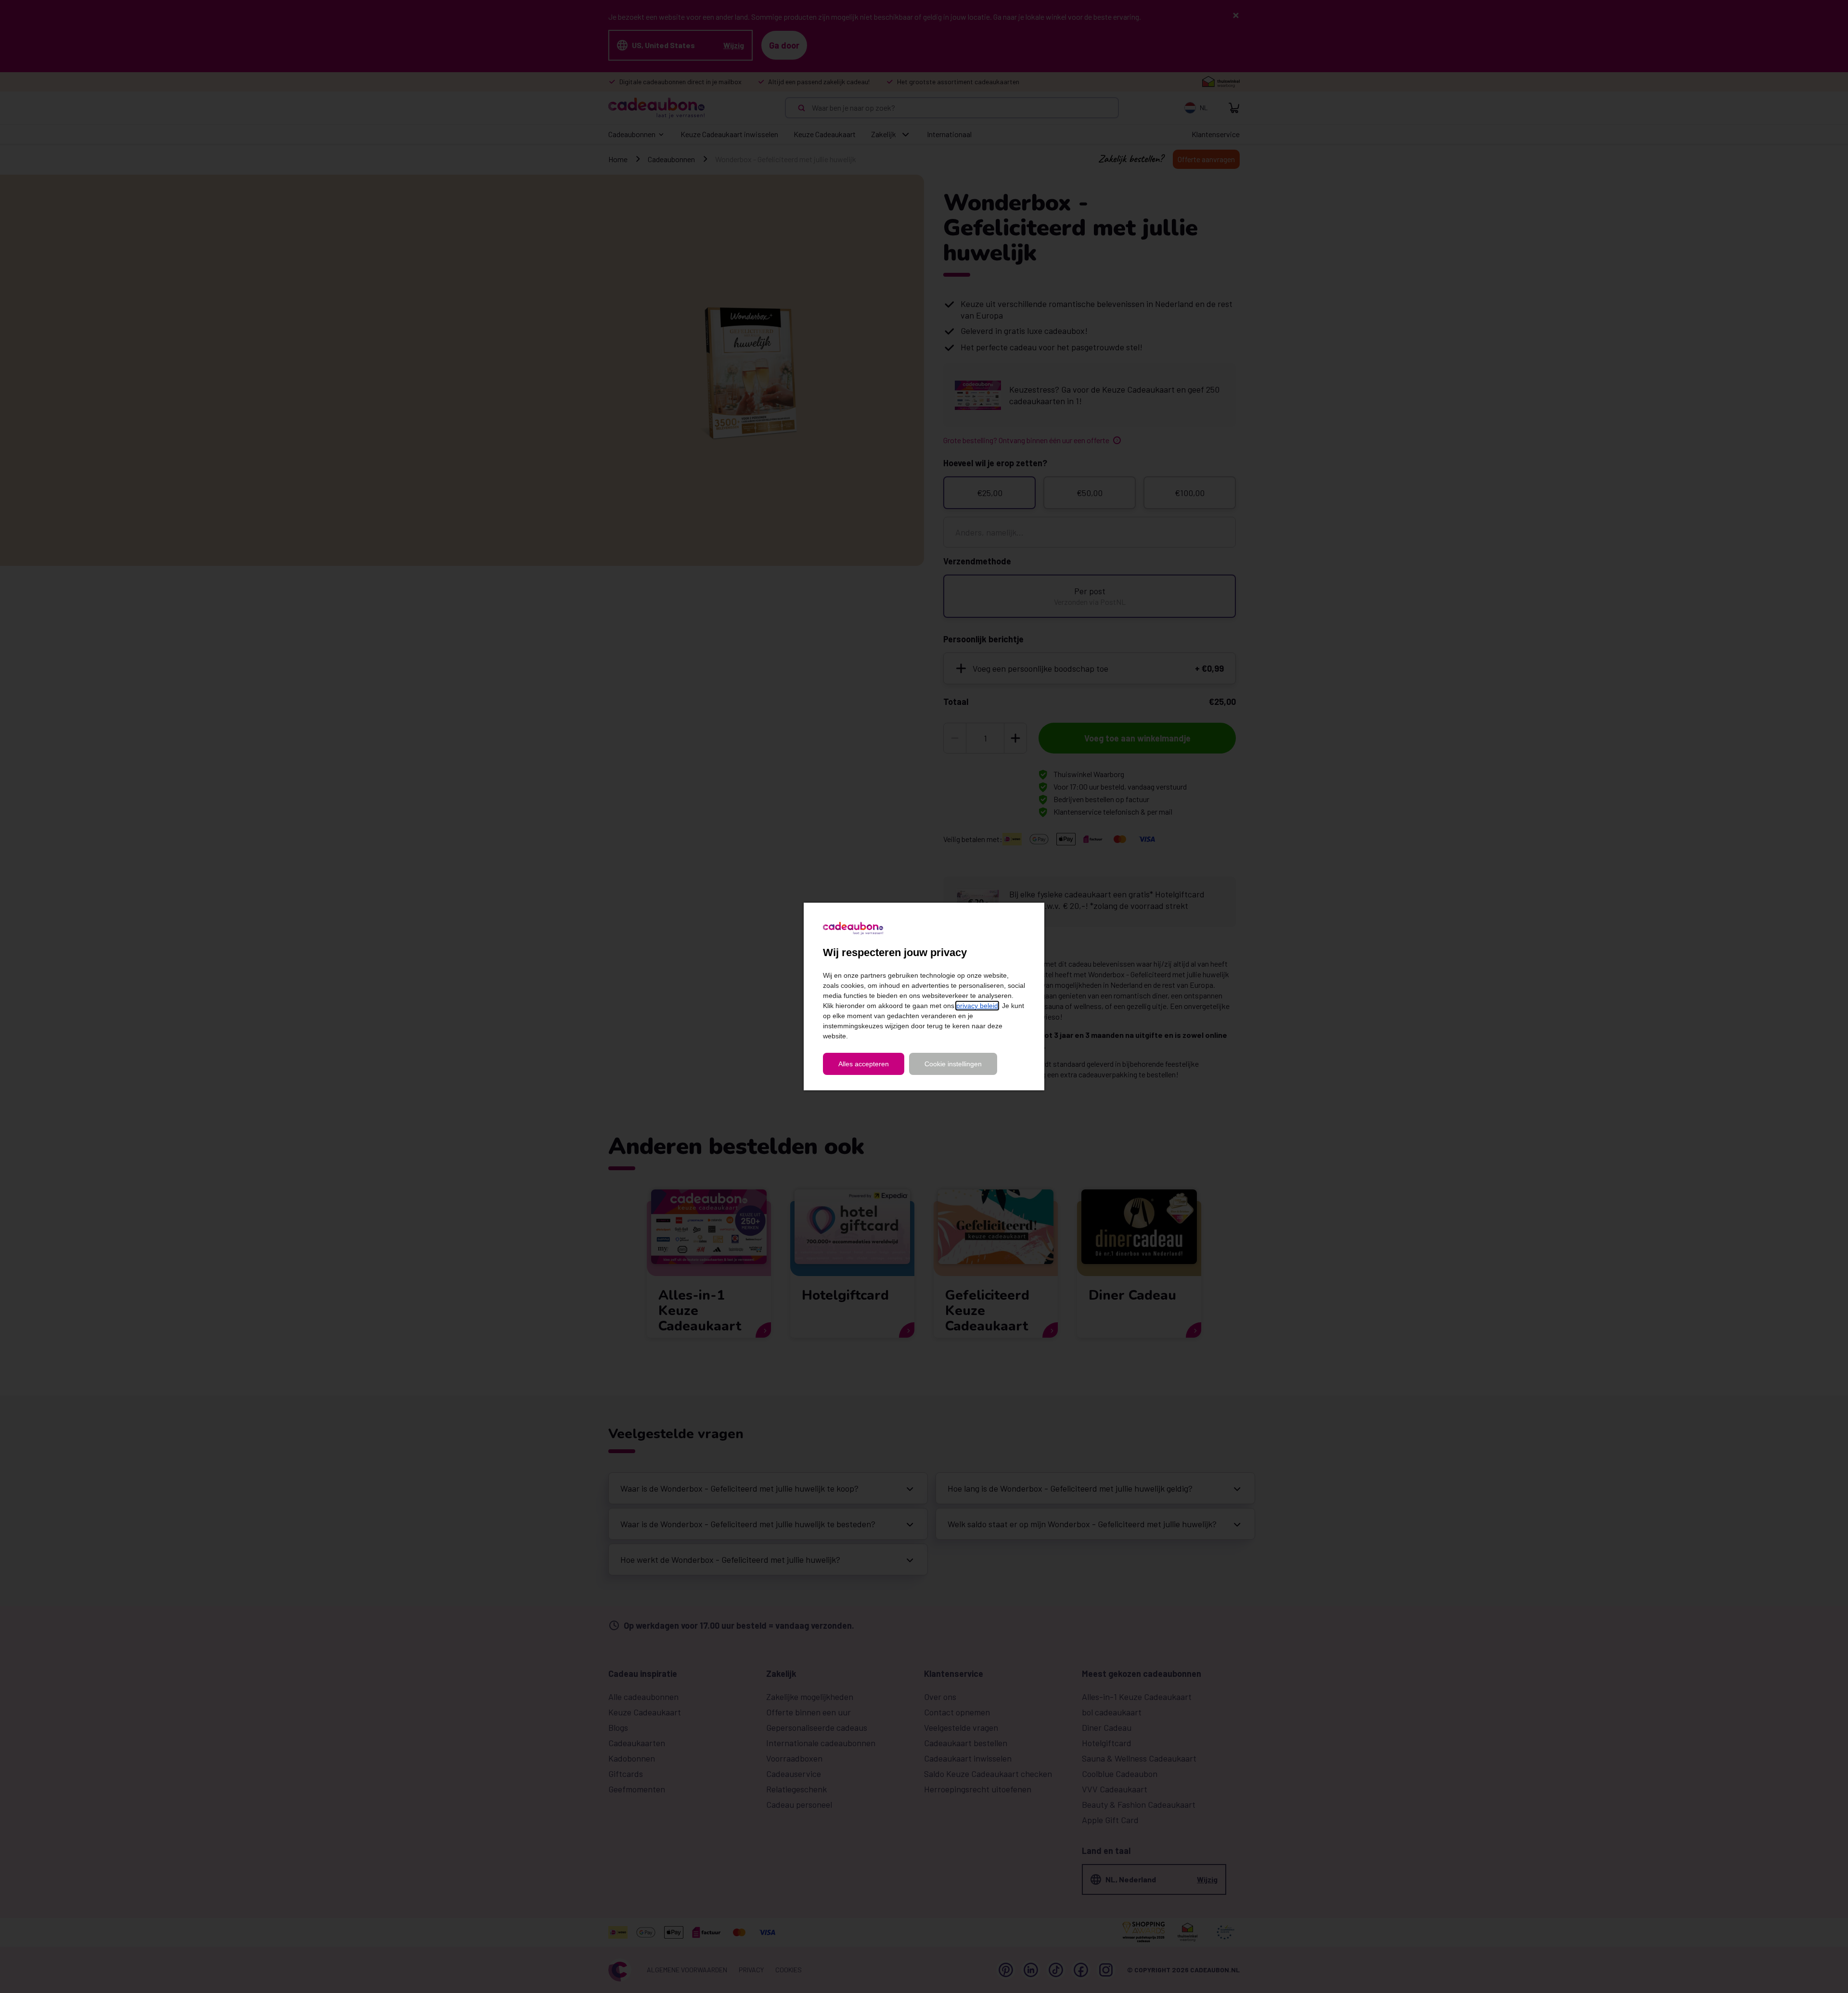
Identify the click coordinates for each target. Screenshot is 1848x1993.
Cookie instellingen (953, 1064)
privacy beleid (977, 1006)
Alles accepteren (864, 1064)
